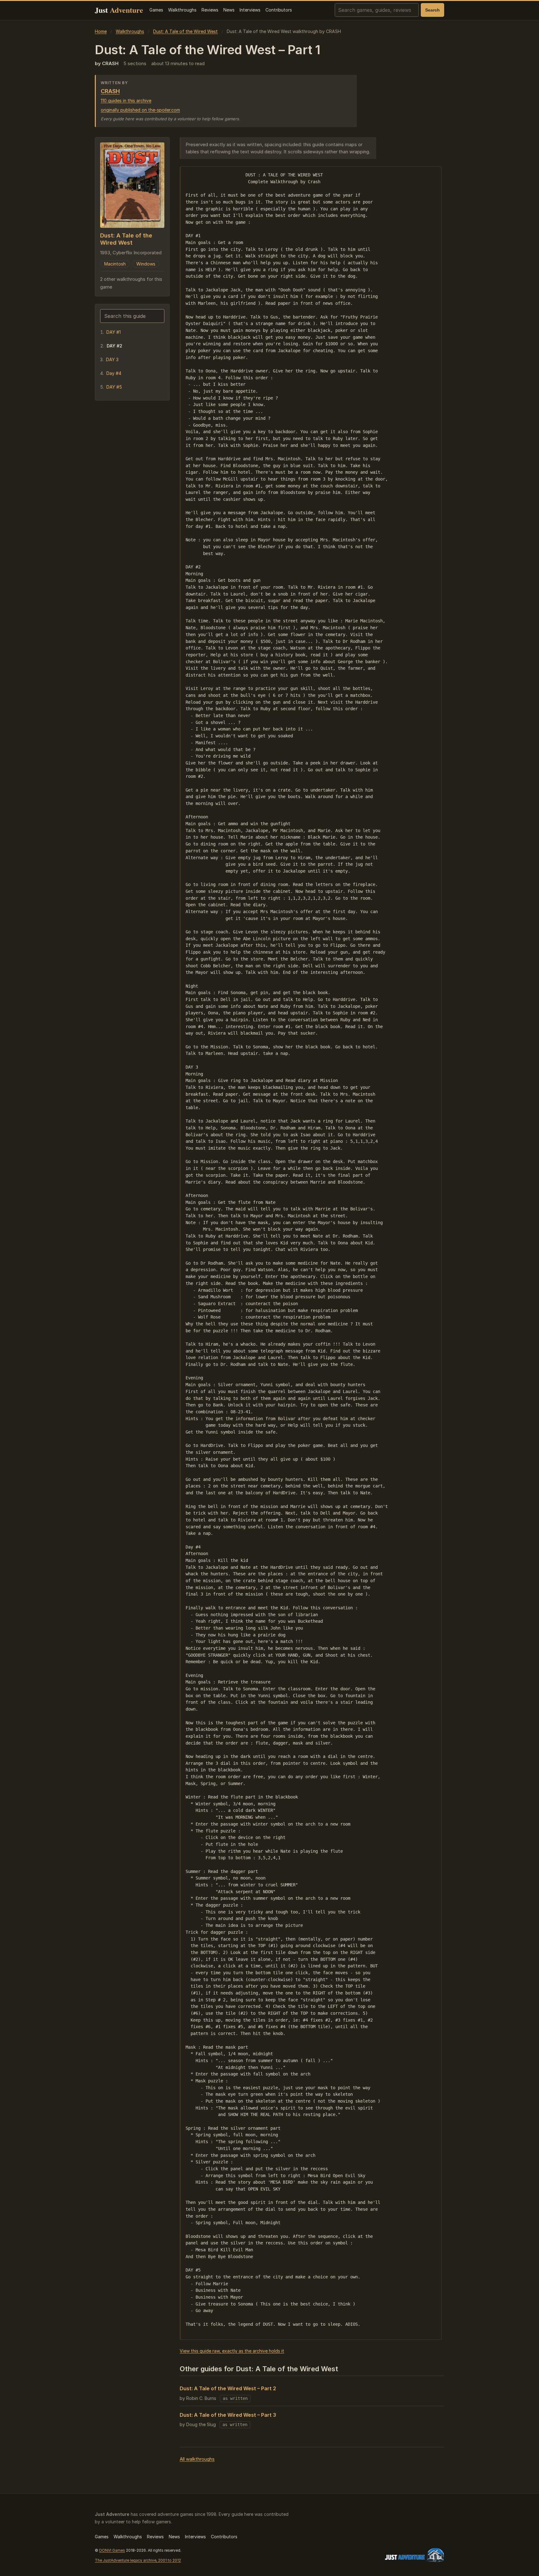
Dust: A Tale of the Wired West (185, 31)
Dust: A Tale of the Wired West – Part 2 (228, 2388)
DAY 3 (112, 359)
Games (156, 10)
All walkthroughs (197, 2459)
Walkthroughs (182, 10)
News (229, 10)
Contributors (279, 10)
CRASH (110, 91)
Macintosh (115, 264)
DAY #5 (114, 387)
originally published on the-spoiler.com (140, 110)
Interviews (250, 10)
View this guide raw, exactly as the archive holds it (232, 2351)
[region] (311, 1253)
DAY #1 (114, 332)
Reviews (210, 10)
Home (101, 31)
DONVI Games (112, 2550)
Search (432, 10)
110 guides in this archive (126, 101)
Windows (146, 264)
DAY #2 (114, 346)
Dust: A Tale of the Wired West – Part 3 (228, 2415)
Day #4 (114, 373)
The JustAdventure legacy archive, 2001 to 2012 (138, 2560)
